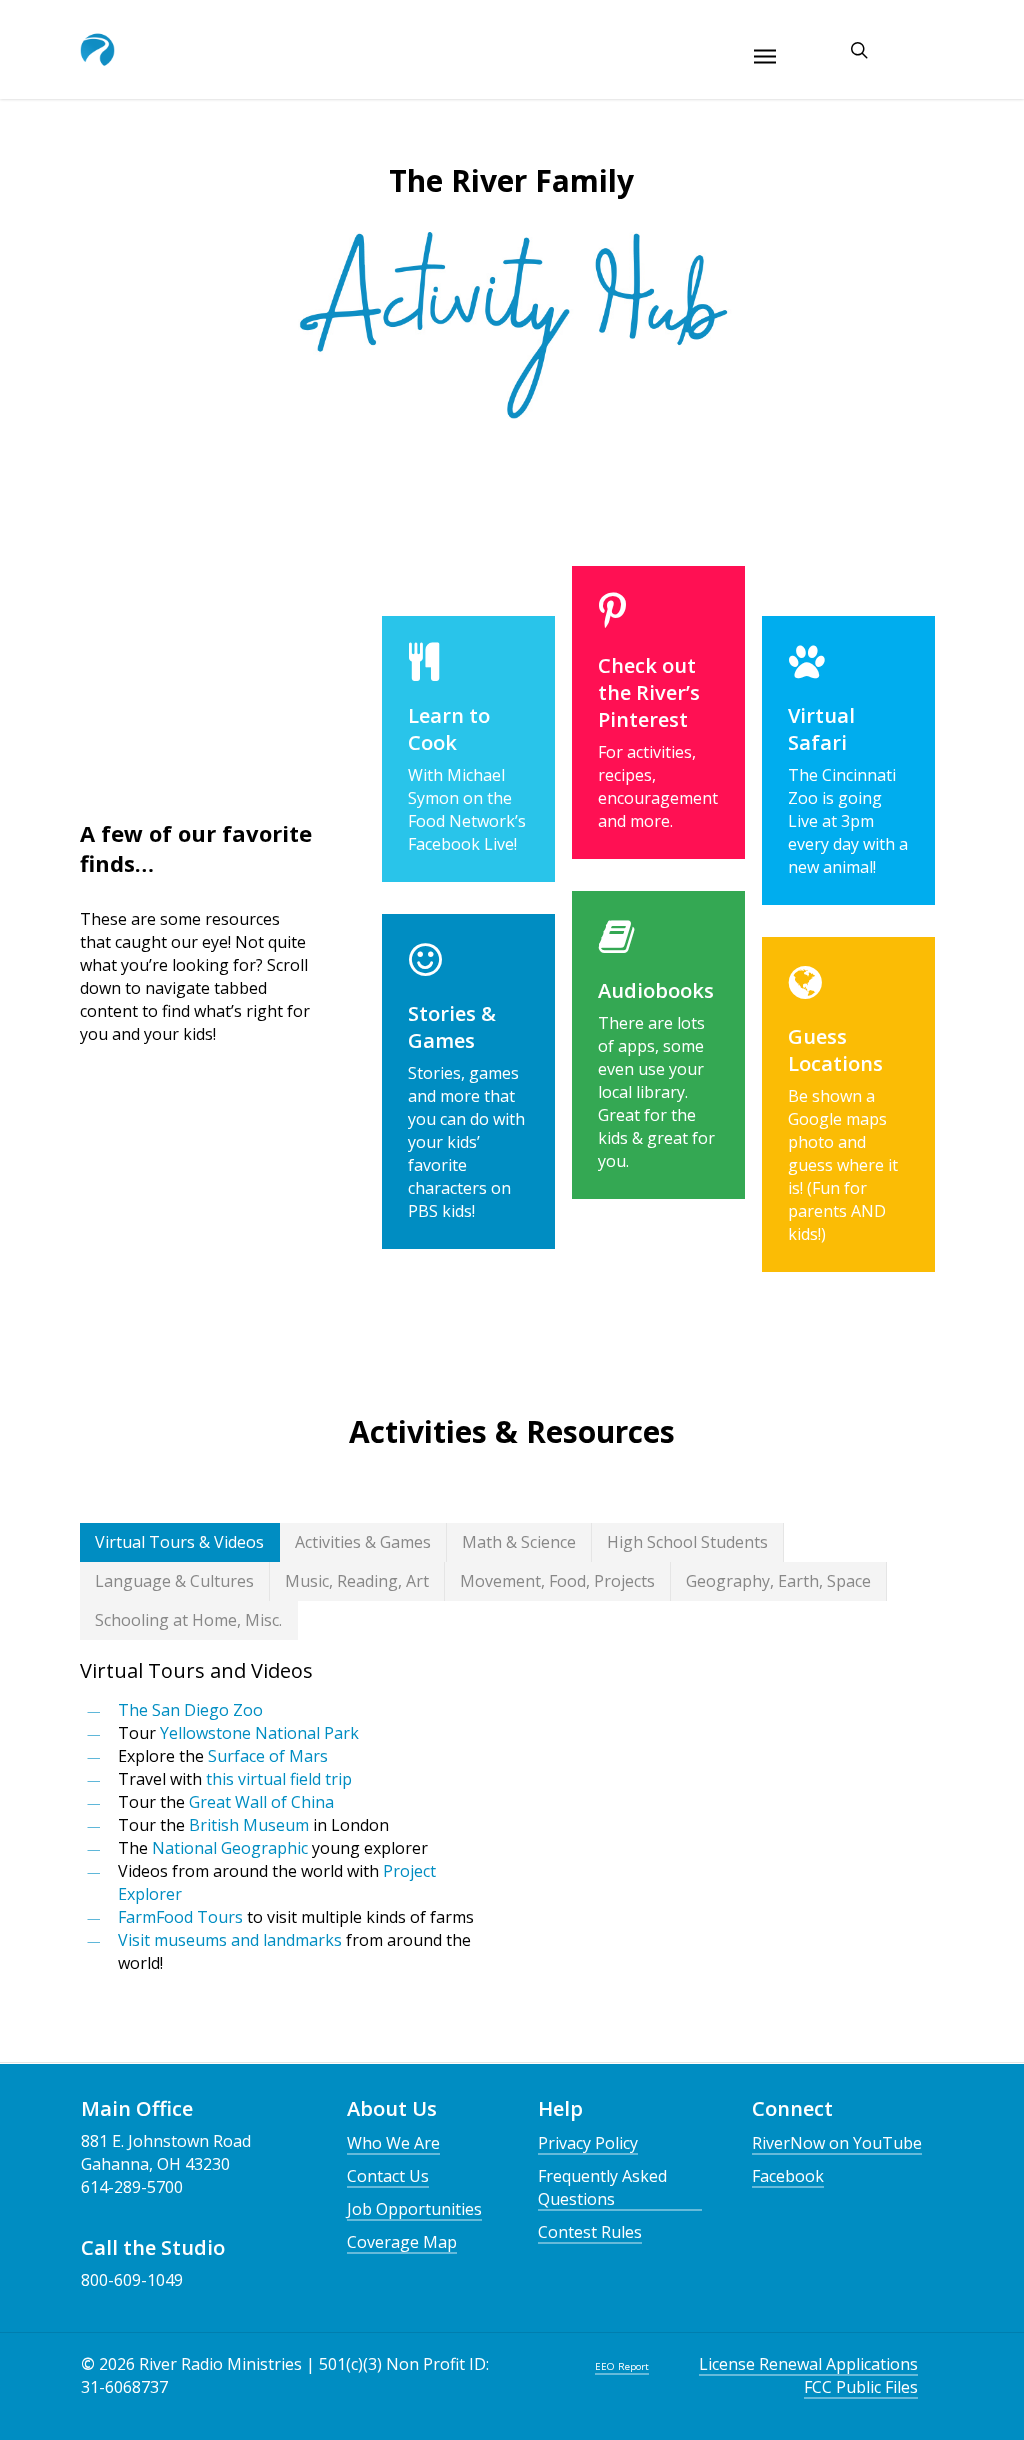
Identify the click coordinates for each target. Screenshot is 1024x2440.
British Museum (249, 1825)
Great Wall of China (261, 1802)
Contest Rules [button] (590, 2232)
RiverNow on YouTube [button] (837, 2143)
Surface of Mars (268, 1756)
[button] (180, 1542)
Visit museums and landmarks (230, 1940)
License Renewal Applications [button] (808, 2364)
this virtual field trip (279, 1779)
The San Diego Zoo (190, 1710)
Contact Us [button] (388, 2176)
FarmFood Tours (180, 1917)
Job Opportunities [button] (414, 2209)
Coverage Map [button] (402, 2242)
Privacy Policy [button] (588, 2143)
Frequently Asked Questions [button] (602, 2187)
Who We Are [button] (393, 2143)
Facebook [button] (788, 2176)
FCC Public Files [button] (861, 2387)
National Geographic (230, 1848)
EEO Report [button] (622, 2366)
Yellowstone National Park (259, 1733)
